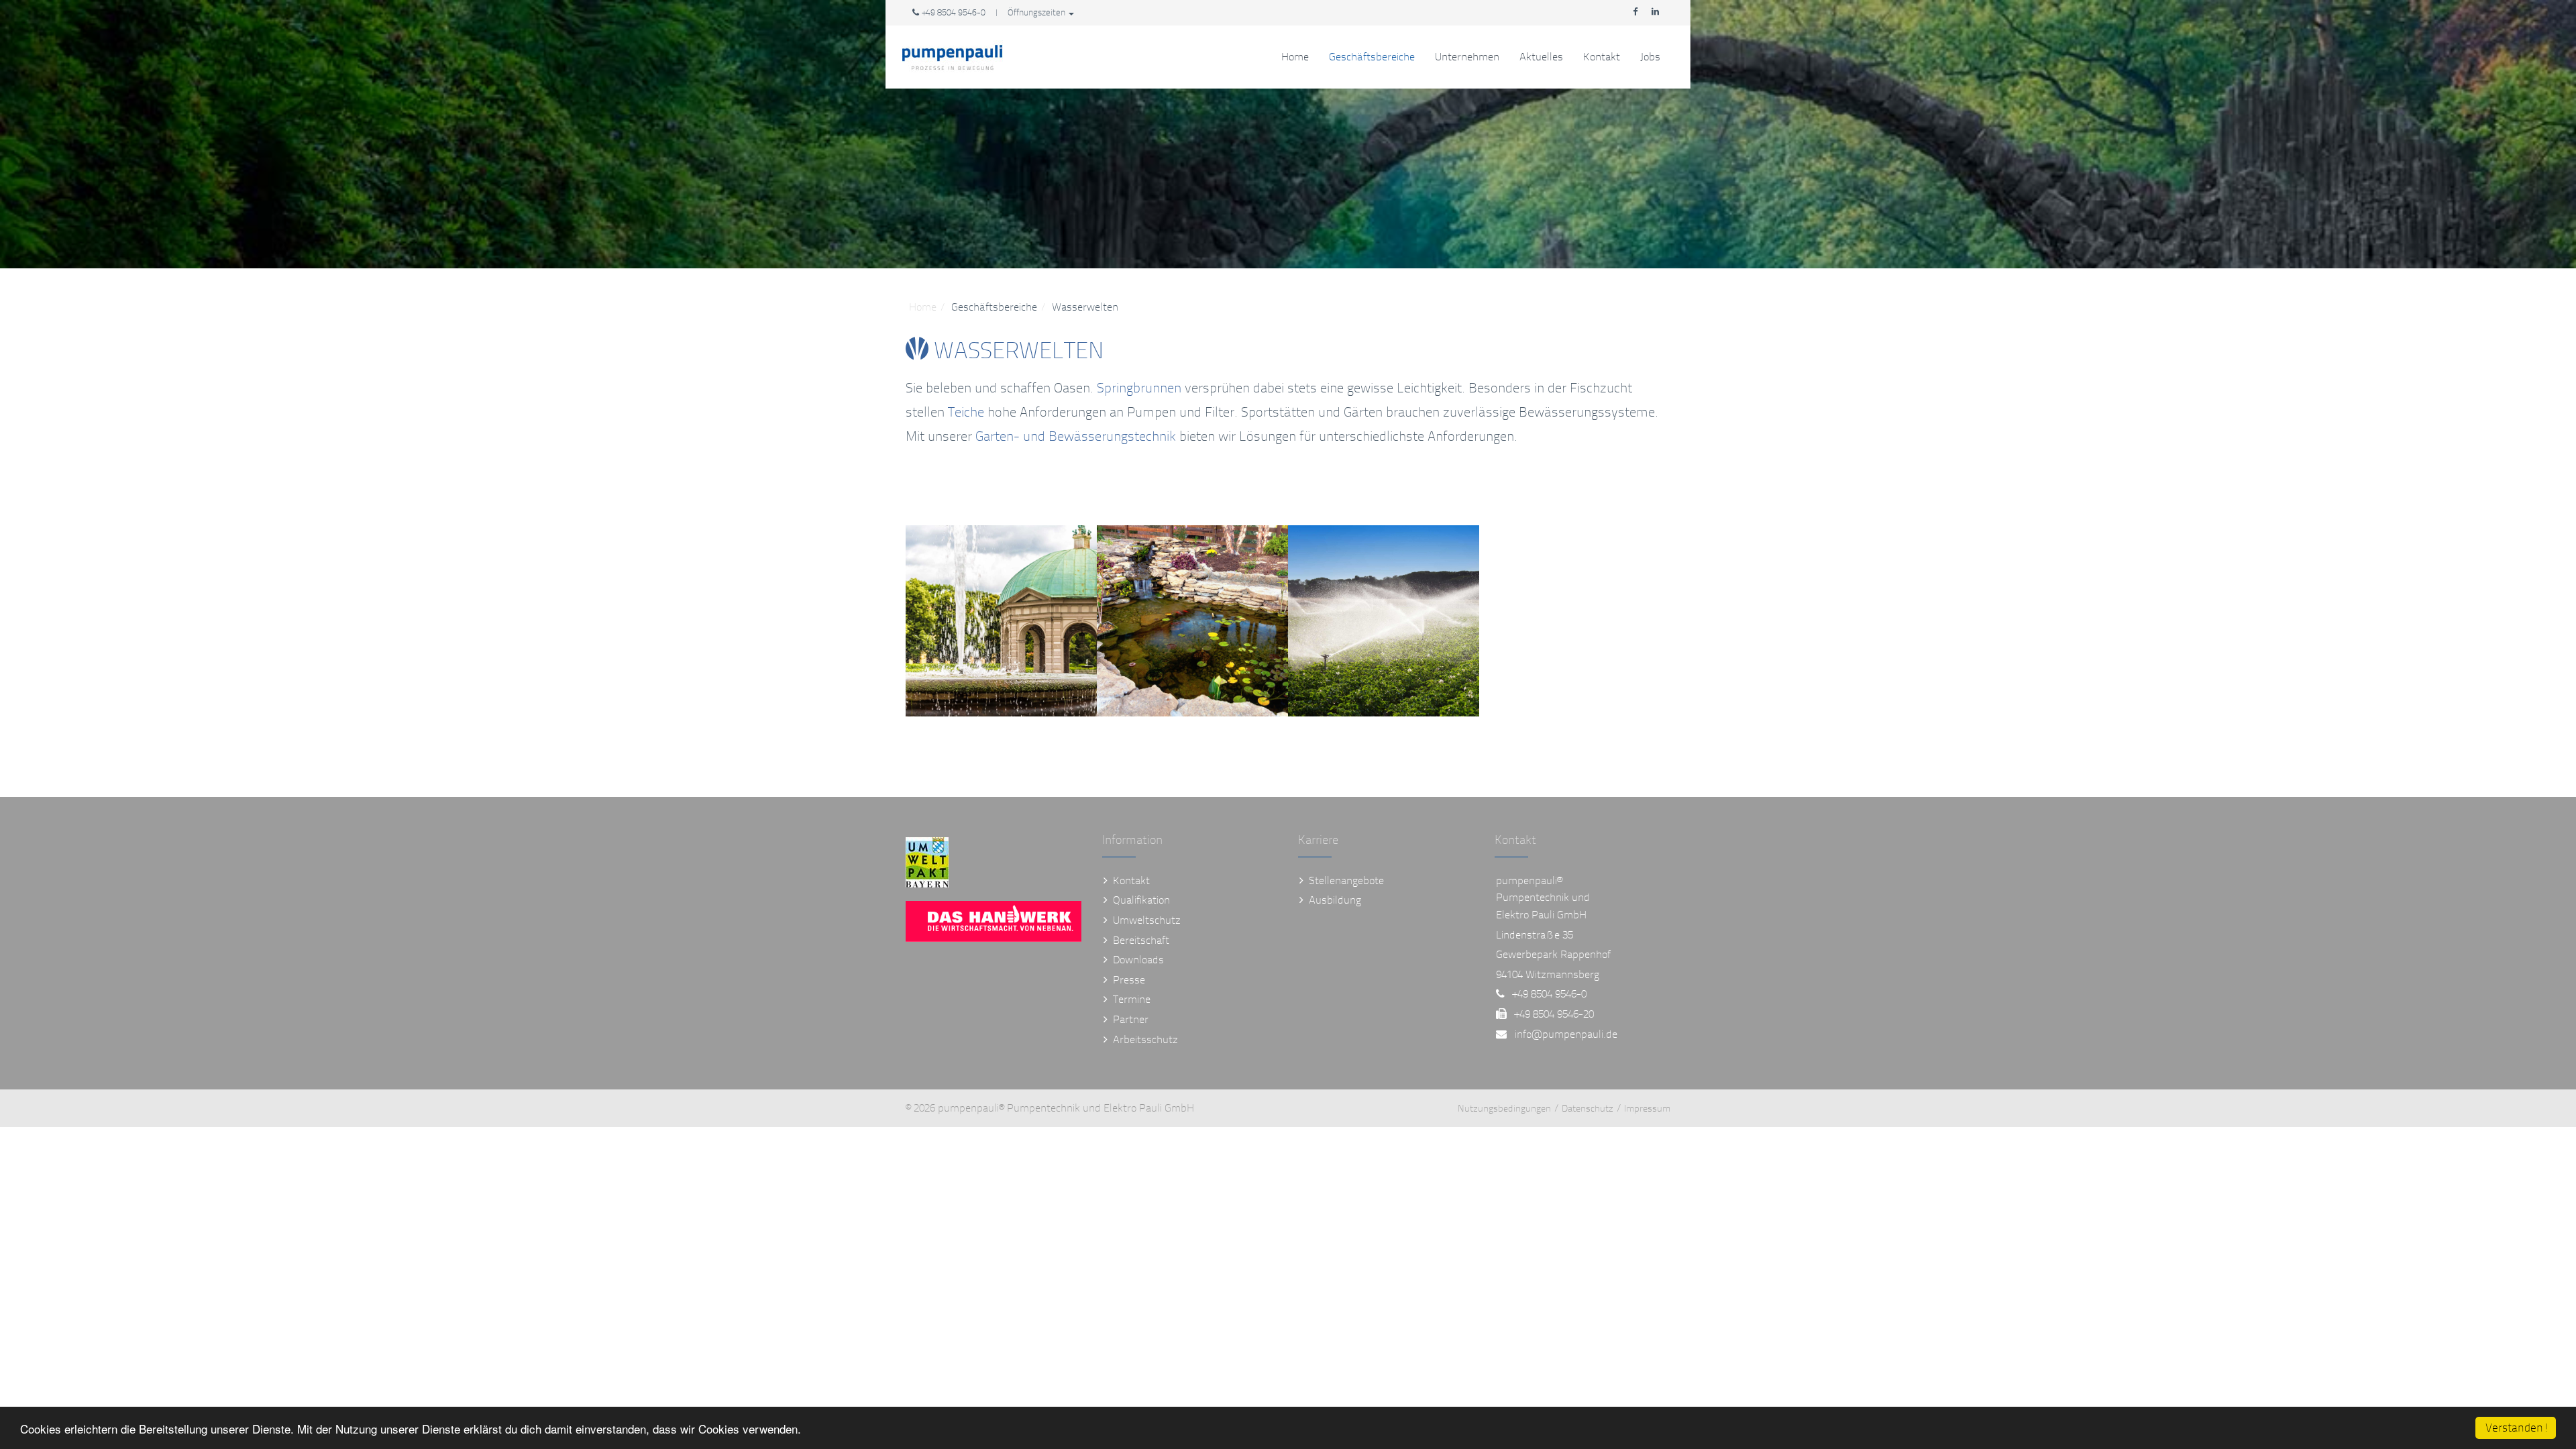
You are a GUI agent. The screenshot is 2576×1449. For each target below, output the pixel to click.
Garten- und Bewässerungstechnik (1076, 436)
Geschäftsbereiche (1372, 57)
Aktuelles (1541, 57)
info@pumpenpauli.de (1566, 1034)
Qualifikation (1141, 900)
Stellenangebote (1346, 880)
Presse (1129, 980)
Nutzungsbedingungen (1504, 1109)
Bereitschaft (1141, 940)
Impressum (1647, 1109)
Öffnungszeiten (1037, 13)
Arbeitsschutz (1145, 1039)
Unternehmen (1467, 57)
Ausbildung (1335, 900)
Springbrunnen (1139, 388)
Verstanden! (2517, 1428)
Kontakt (1602, 57)
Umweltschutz (1147, 920)
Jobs (1650, 57)
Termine (1132, 999)
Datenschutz (1588, 1109)
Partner (1131, 1019)
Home (1295, 57)
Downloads (1138, 960)
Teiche (966, 412)
